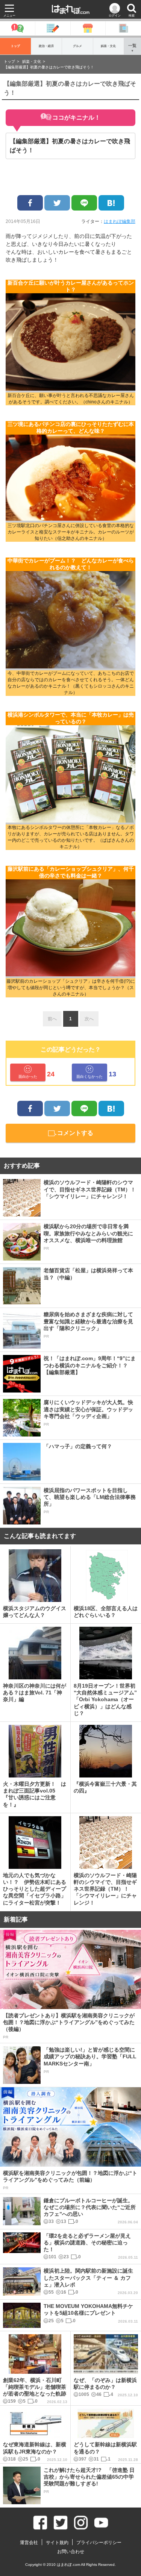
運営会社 (29, 2543)
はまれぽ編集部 (120, 221)
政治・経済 (46, 46)
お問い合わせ (71, 2552)
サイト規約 (57, 2543)
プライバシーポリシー (99, 2543)
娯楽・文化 (108, 46)
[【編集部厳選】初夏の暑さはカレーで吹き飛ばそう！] (111, 203)
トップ (15, 46)
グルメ (77, 46)
